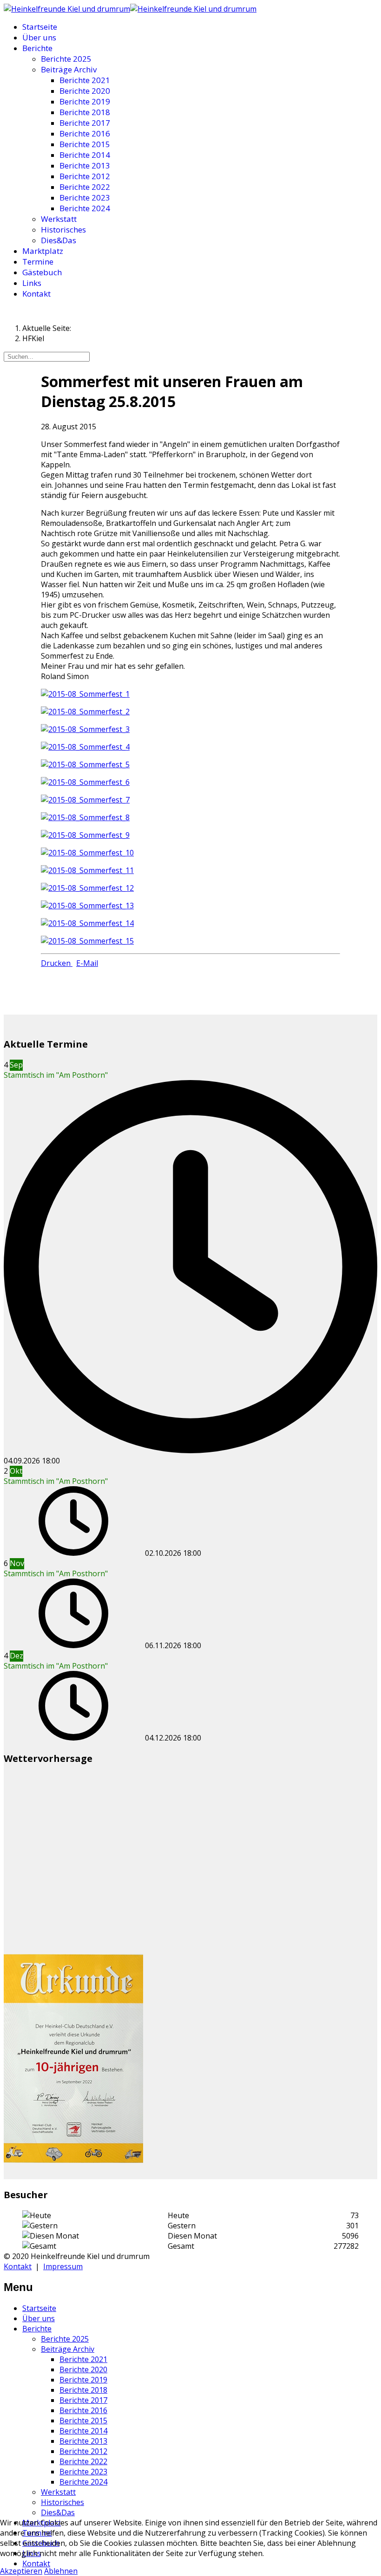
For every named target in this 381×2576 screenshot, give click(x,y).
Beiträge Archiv (69, 69)
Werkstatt (59, 219)
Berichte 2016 (85, 133)
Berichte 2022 (85, 187)
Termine (38, 262)
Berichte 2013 (85, 165)
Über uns (39, 37)
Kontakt (36, 294)
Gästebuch (42, 272)
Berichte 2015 (85, 144)
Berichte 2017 (85, 123)
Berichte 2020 (85, 91)
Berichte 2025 (66, 59)
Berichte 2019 (85, 101)
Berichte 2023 (85, 197)
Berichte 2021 (85, 80)
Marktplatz (43, 251)
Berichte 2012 (85, 176)
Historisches (63, 230)
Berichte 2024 (85, 208)
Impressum (63, 2266)
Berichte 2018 (85, 112)
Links (32, 283)
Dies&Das (59, 240)
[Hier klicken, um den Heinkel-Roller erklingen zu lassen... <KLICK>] (67, 9)
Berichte (37, 48)
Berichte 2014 (85, 155)
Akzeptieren (21, 2571)
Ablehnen (61, 2571)
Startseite (40, 27)
